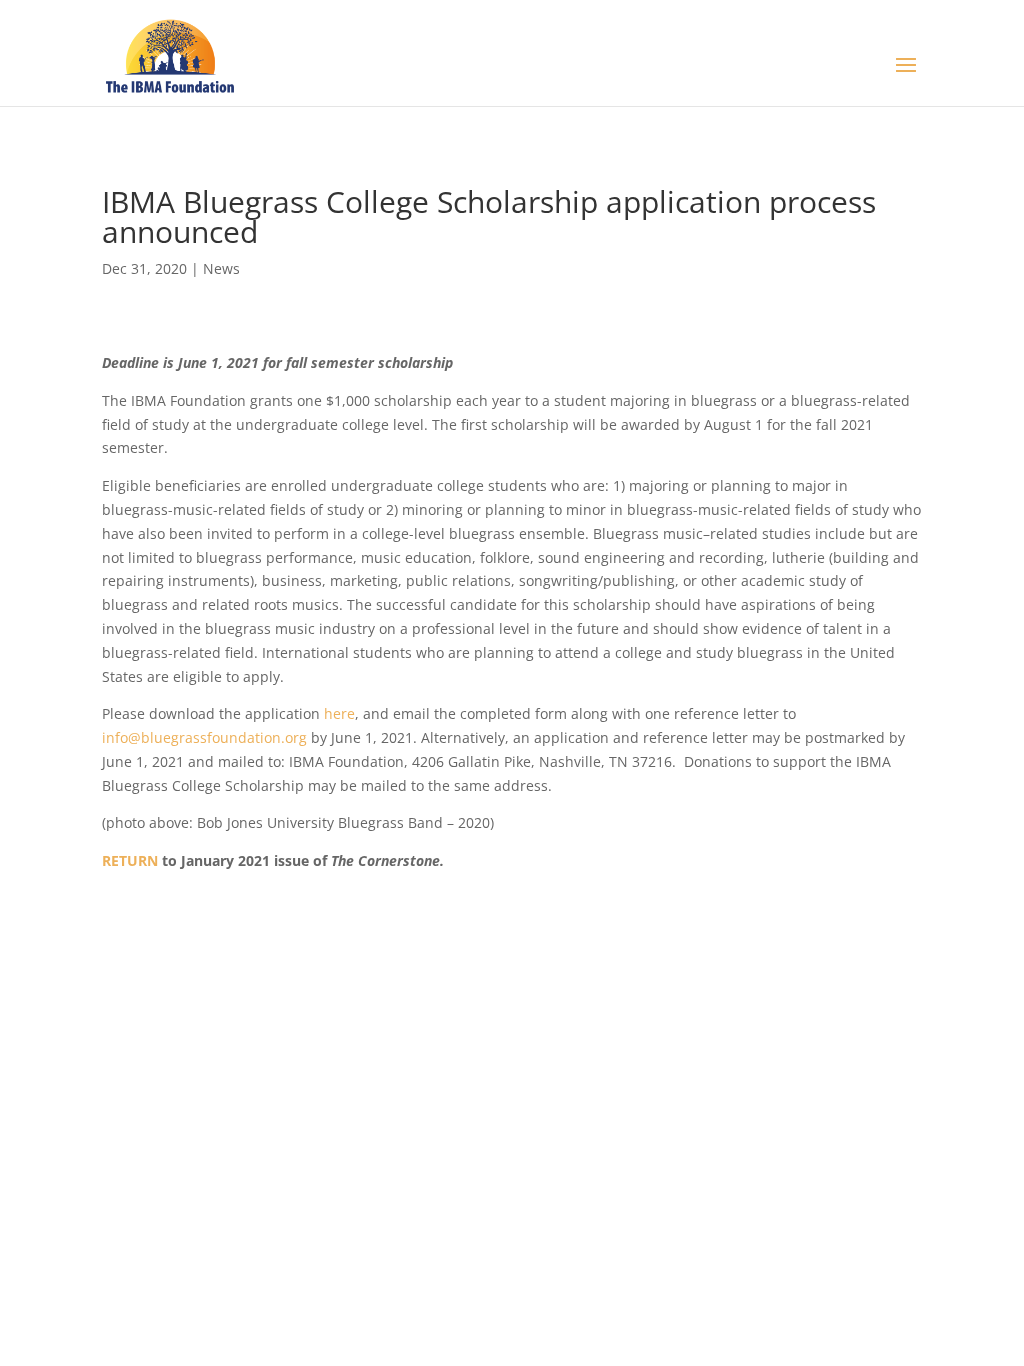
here (339, 713)
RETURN (130, 860)
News (221, 268)
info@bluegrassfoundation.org (204, 737)
